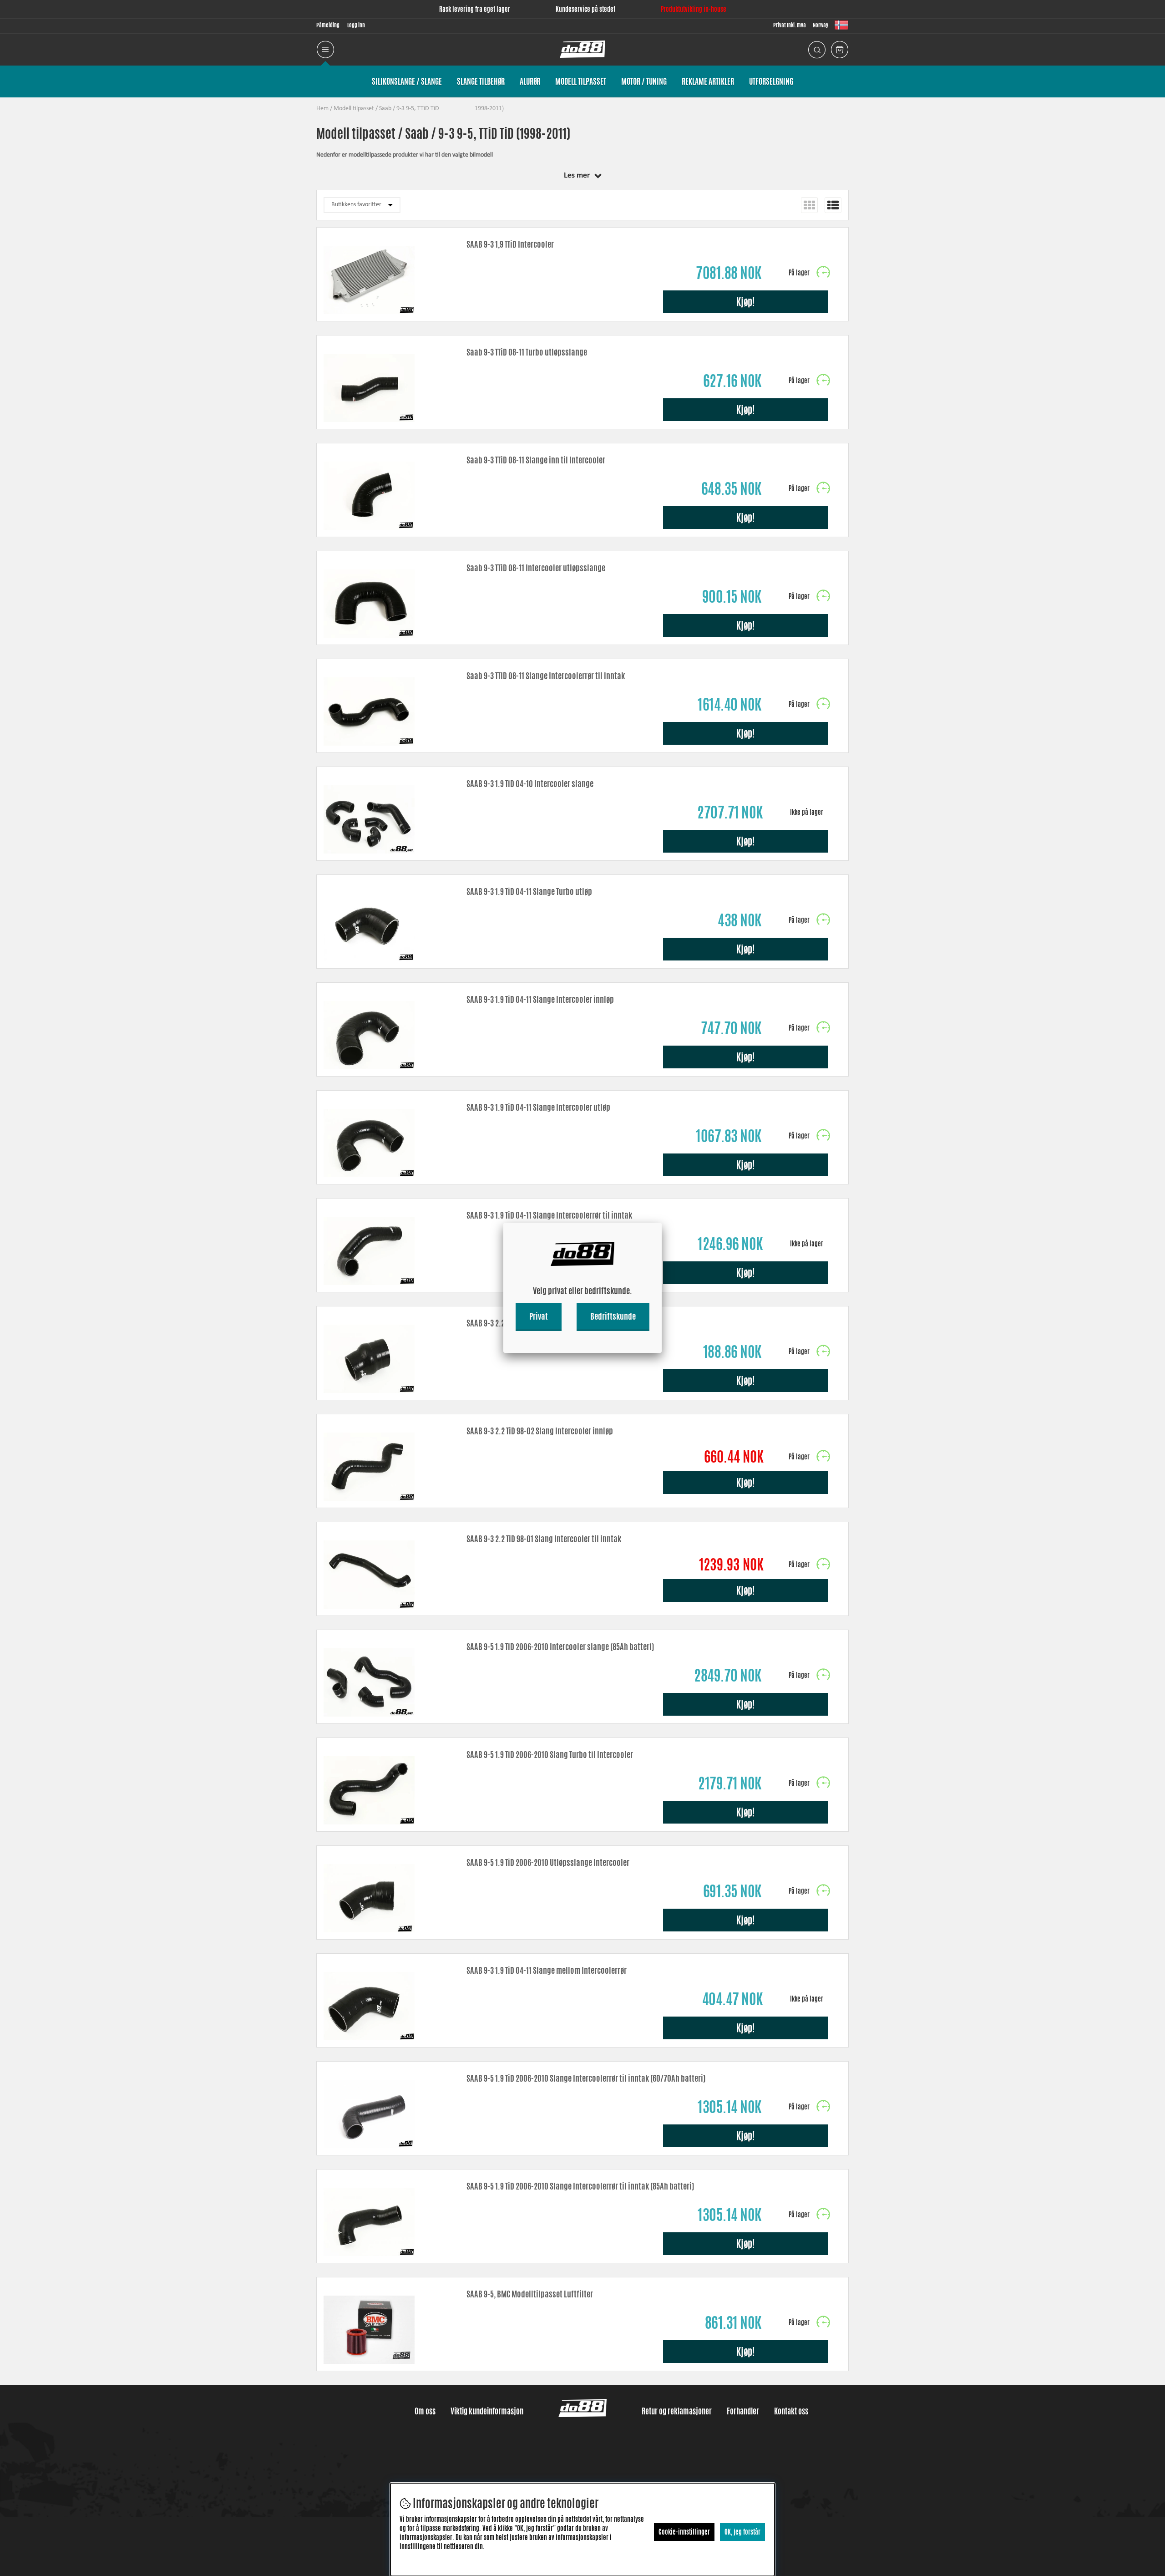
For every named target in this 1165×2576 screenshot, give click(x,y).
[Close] (662, 1223)
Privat (539, 1316)
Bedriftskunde (613, 1316)
